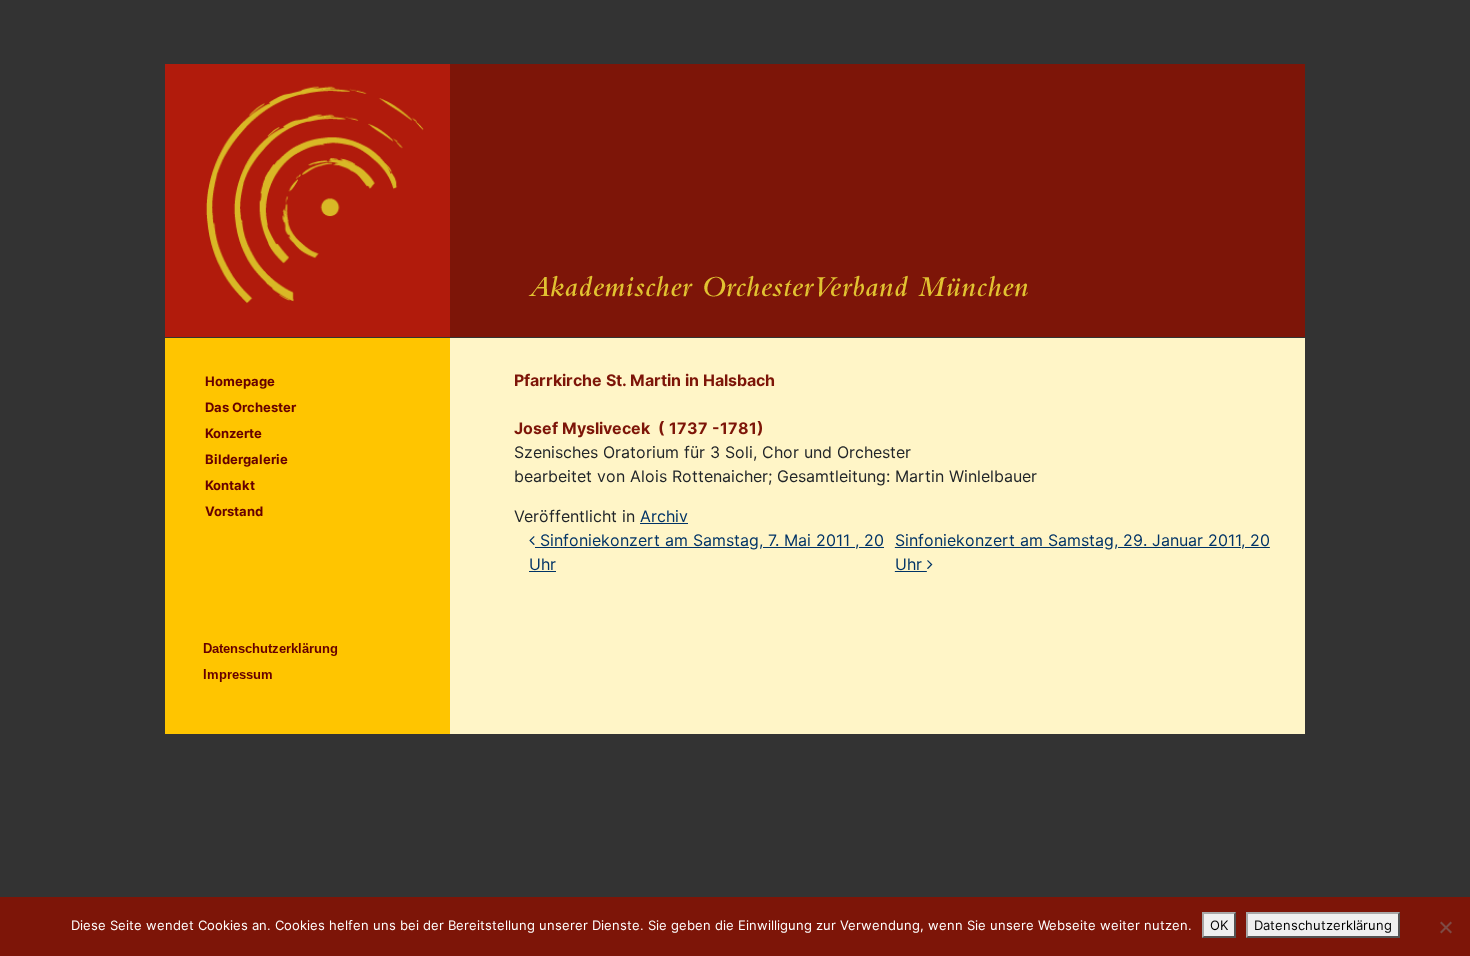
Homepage (240, 381)
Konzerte (233, 433)
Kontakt (230, 485)
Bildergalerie (246, 459)
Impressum (238, 674)
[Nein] (1445, 927)
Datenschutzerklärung (270, 648)
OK (1219, 925)
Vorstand (234, 511)
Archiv (664, 516)
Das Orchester (250, 407)
